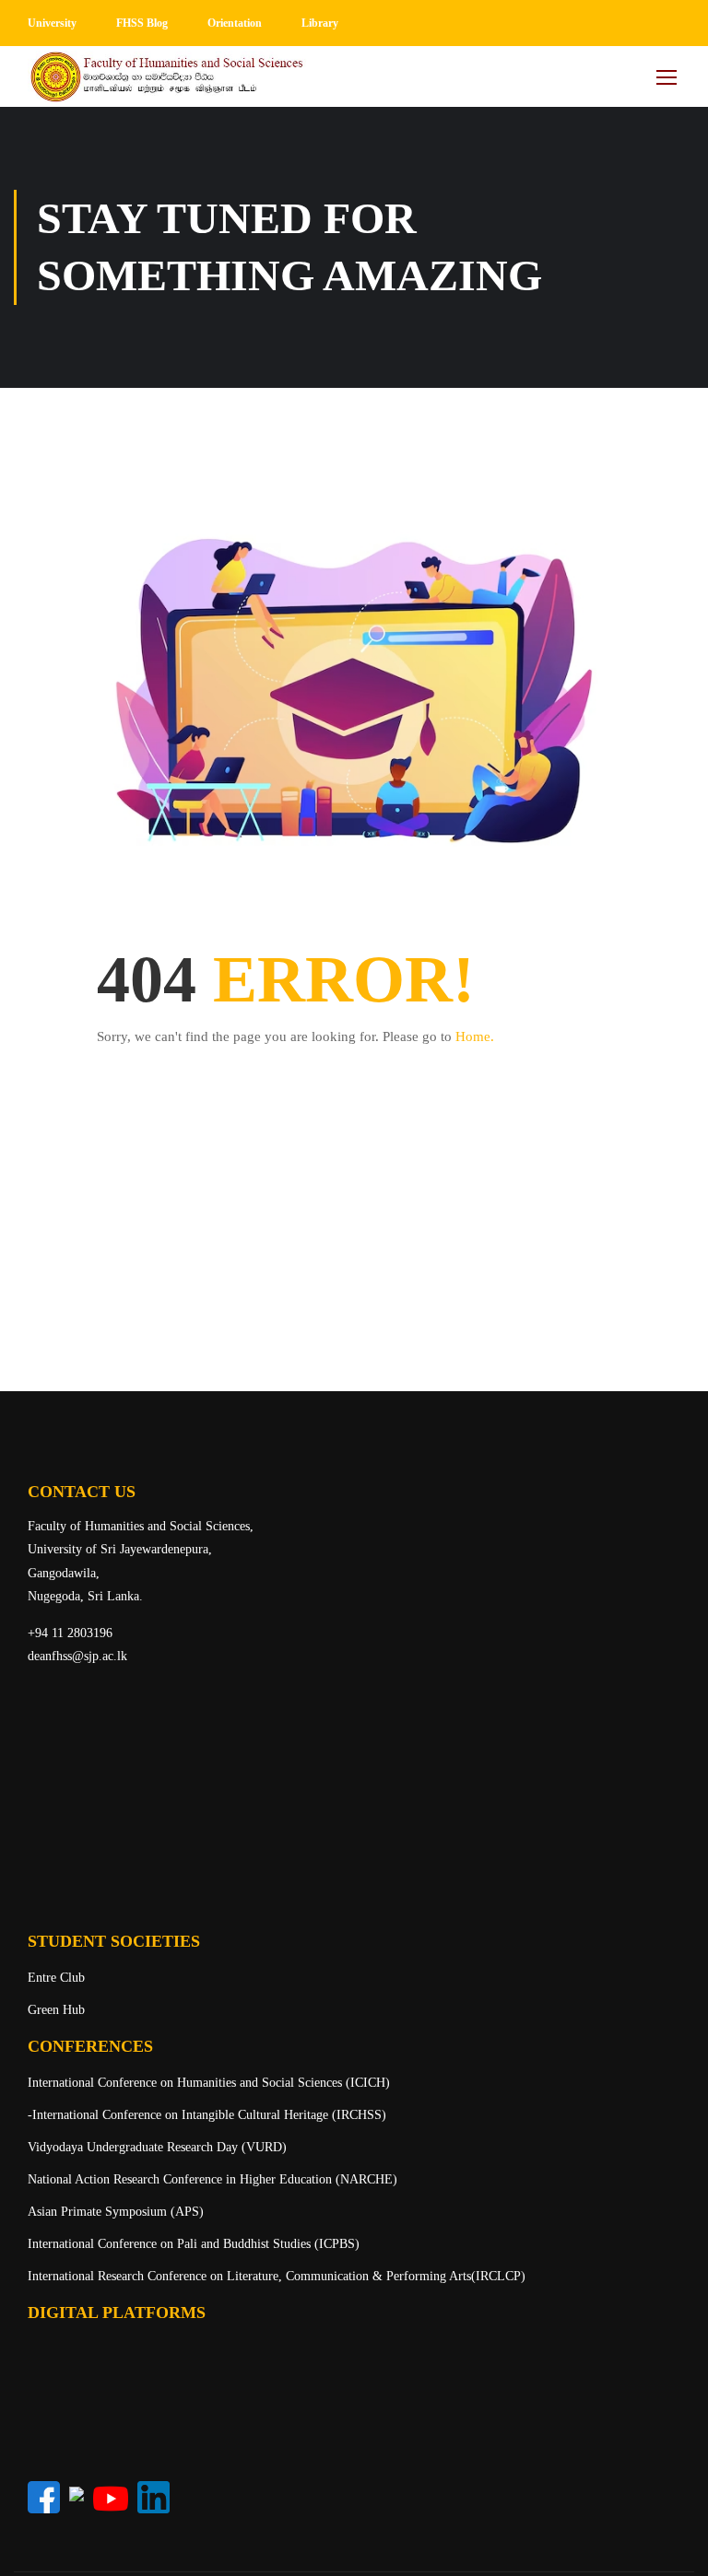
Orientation (235, 23)
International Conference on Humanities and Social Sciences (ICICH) (209, 2083)
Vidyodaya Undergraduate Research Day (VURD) (157, 2147)
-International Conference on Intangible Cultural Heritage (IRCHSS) (207, 2115)
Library (320, 23)
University (52, 23)
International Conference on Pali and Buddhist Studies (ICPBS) (194, 2244)
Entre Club (56, 1978)
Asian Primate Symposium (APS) (116, 2212)
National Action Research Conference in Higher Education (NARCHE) (212, 2179)
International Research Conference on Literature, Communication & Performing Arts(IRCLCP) (277, 2276)
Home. (475, 1036)
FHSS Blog (142, 23)
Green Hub (56, 2010)
